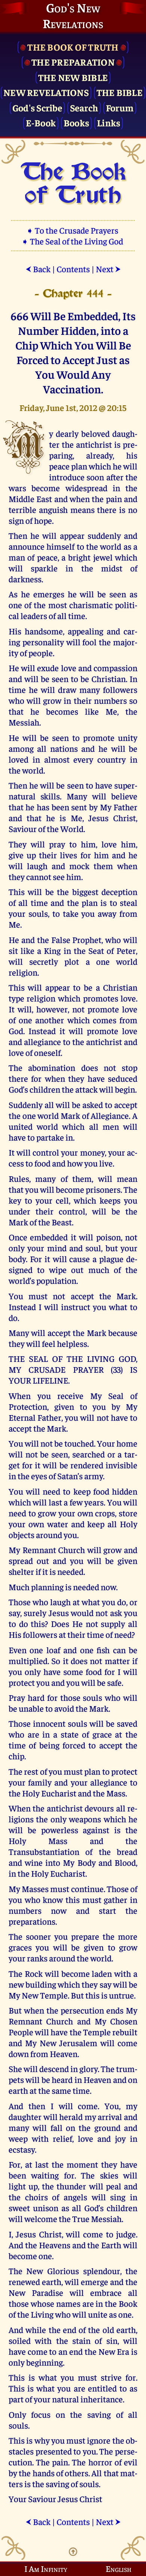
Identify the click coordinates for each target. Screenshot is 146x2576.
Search (84, 107)
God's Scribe (37, 107)
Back (38, 269)
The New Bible (73, 77)
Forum (120, 107)
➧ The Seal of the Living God (73, 241)
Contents (73, 269)
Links (109, 122)
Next (108, 269)
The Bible (120, 92)
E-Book (41, 122)
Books (76, 122)
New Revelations (46, 92)
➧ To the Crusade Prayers (73, 230)
